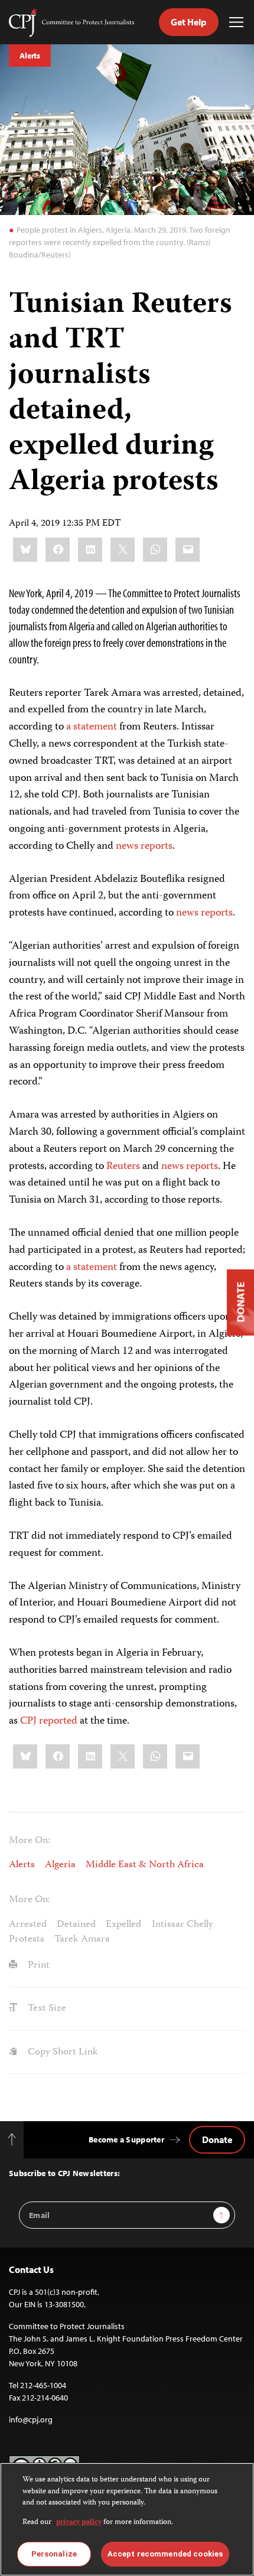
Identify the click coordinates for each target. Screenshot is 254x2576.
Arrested (28, 1924)
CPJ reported (49, 1721)
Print (38, 1965)
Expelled (123, 1924)
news (127, 846)
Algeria (60, 1865)
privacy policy (79, 2523)
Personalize (54, 2554)
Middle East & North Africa (145, 1865)
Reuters (123, 1167)
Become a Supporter (126, 2139)
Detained (76, 1924)
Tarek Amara (82, 1939)
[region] (127, 2519)
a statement (92, 727)
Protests (27, 1939)
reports (157, 846)
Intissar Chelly (183, 1924)
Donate (217, 2139)
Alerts (30, 56)
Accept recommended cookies (165, 2554)
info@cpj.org (31, 2419)
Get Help (189, 22)
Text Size (46, 2008)
